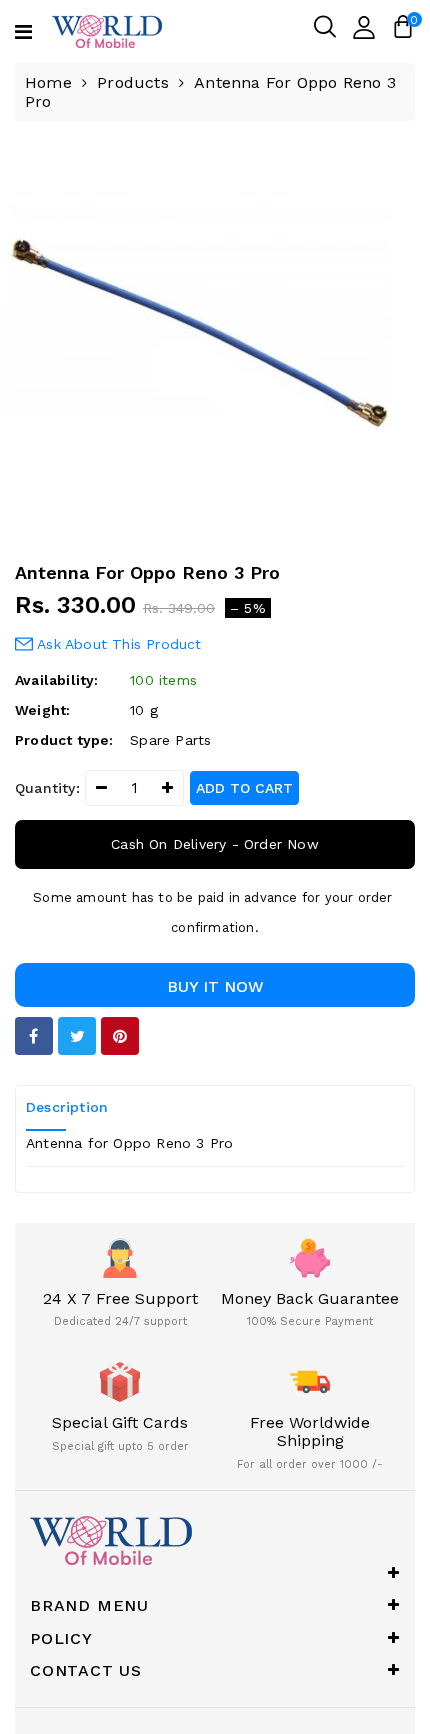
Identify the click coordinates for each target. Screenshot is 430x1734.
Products (133, 82)
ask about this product (117, 644)
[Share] (34, 1036)
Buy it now (215, 986)
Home (48, 82)
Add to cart (244, 788)
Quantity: (47, 788)
